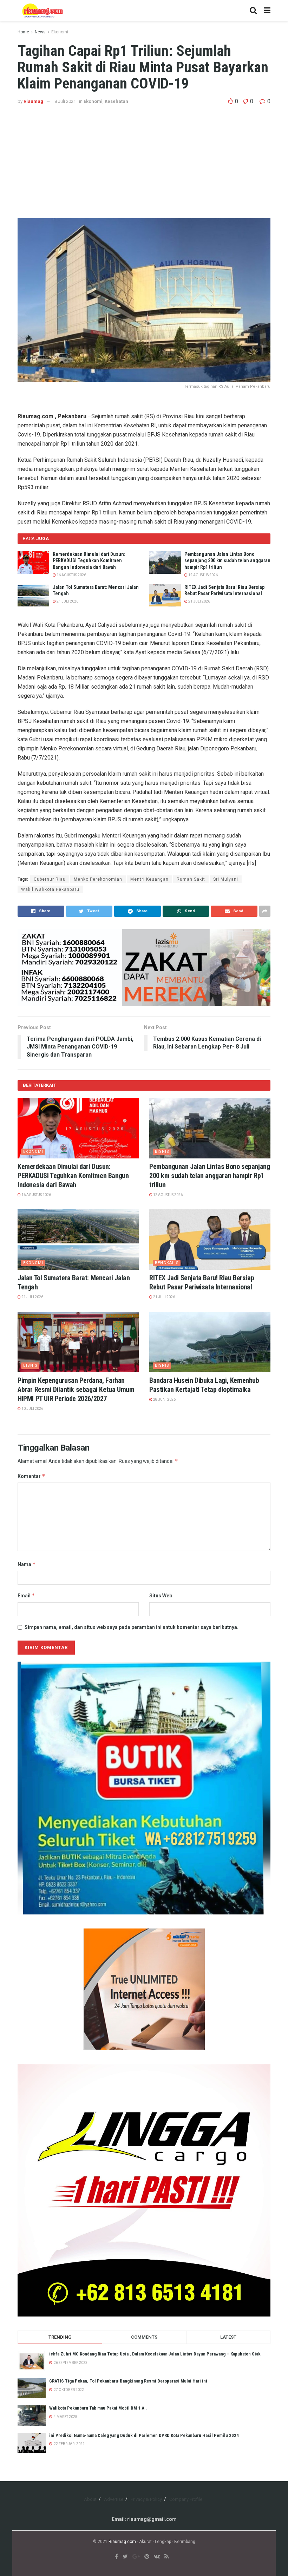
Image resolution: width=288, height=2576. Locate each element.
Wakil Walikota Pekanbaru (50, 889)
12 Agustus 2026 (203, 575)
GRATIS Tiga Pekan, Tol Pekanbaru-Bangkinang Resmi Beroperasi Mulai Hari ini (128, 2381)
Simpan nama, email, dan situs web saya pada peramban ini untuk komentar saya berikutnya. (132, 1627)
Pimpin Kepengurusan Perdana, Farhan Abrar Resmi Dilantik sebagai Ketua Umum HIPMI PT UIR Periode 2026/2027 (76, 1389)
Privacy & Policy (146, 2499)
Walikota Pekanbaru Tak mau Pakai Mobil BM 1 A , (98, 2408)
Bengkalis (167, 1263)
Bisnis (162, 1152)
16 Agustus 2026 (71, 575)
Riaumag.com (122, 2542)
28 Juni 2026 (164, 1399)
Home (23, 32)
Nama (27, 1564)
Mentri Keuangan (149, 879)
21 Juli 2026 (67, 601)
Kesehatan (116, 101)
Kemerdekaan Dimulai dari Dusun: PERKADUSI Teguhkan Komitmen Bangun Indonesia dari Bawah (89, 560)
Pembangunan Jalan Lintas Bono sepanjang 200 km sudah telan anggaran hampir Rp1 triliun (227, 560)
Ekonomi (60, 32)
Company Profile (186, 2499)
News (40, 32)
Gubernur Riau (50, 879)
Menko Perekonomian (98, 879)
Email (26, 1595)
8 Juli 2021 (65, 101)
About (90, 2499)
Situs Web (161, 1596)
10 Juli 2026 (32, 1409)
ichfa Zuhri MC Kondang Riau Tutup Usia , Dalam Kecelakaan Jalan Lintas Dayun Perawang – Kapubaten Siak (155, 2354)
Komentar (31, 1476)
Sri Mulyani (226, 879)
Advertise (114, 2499)
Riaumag (33, 101)
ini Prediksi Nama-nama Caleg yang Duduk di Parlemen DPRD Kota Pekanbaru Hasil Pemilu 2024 (144, 2435)
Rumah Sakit (191, 879)
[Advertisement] (144, 158)
